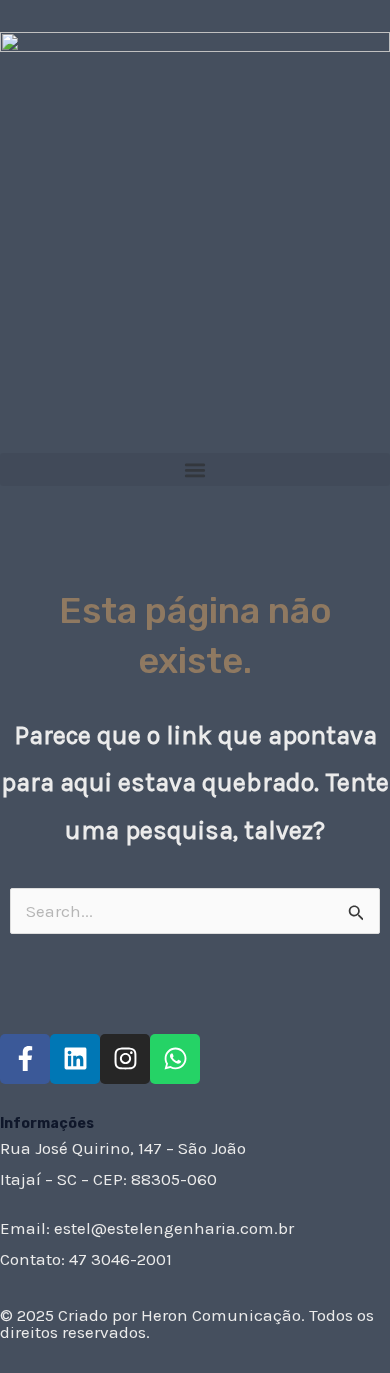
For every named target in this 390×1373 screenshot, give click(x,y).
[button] (195, 469)
